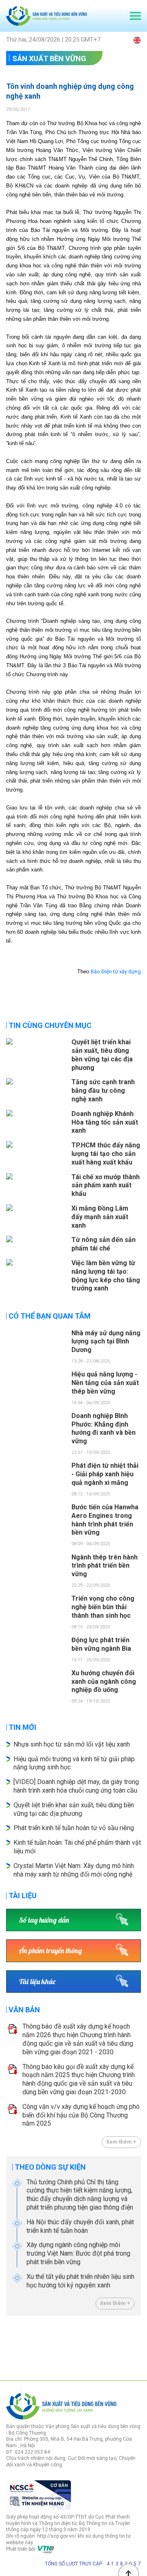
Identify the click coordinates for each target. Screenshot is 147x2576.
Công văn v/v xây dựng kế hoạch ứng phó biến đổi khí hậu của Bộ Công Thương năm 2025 (81, 2115)
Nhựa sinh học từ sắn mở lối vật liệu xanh (72, 1744)
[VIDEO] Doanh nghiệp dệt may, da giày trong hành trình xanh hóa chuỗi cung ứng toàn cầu (76, 1786)
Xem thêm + (121, 2142)
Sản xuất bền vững (49, 58)
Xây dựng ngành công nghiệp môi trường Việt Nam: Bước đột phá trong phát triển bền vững (78, 2253)
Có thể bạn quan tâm (50, 1316)
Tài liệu (23, 1896)
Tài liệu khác (37, 1982)
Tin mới (22, 1727)
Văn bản (24, 2010)
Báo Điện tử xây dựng (116, 972)
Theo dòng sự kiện (50, 2167)
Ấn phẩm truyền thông (50, 1951)
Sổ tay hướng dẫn (44, 1920)
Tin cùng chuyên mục (50, 1025)
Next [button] (137, 2346)
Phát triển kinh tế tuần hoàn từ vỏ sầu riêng (74, 1828)
